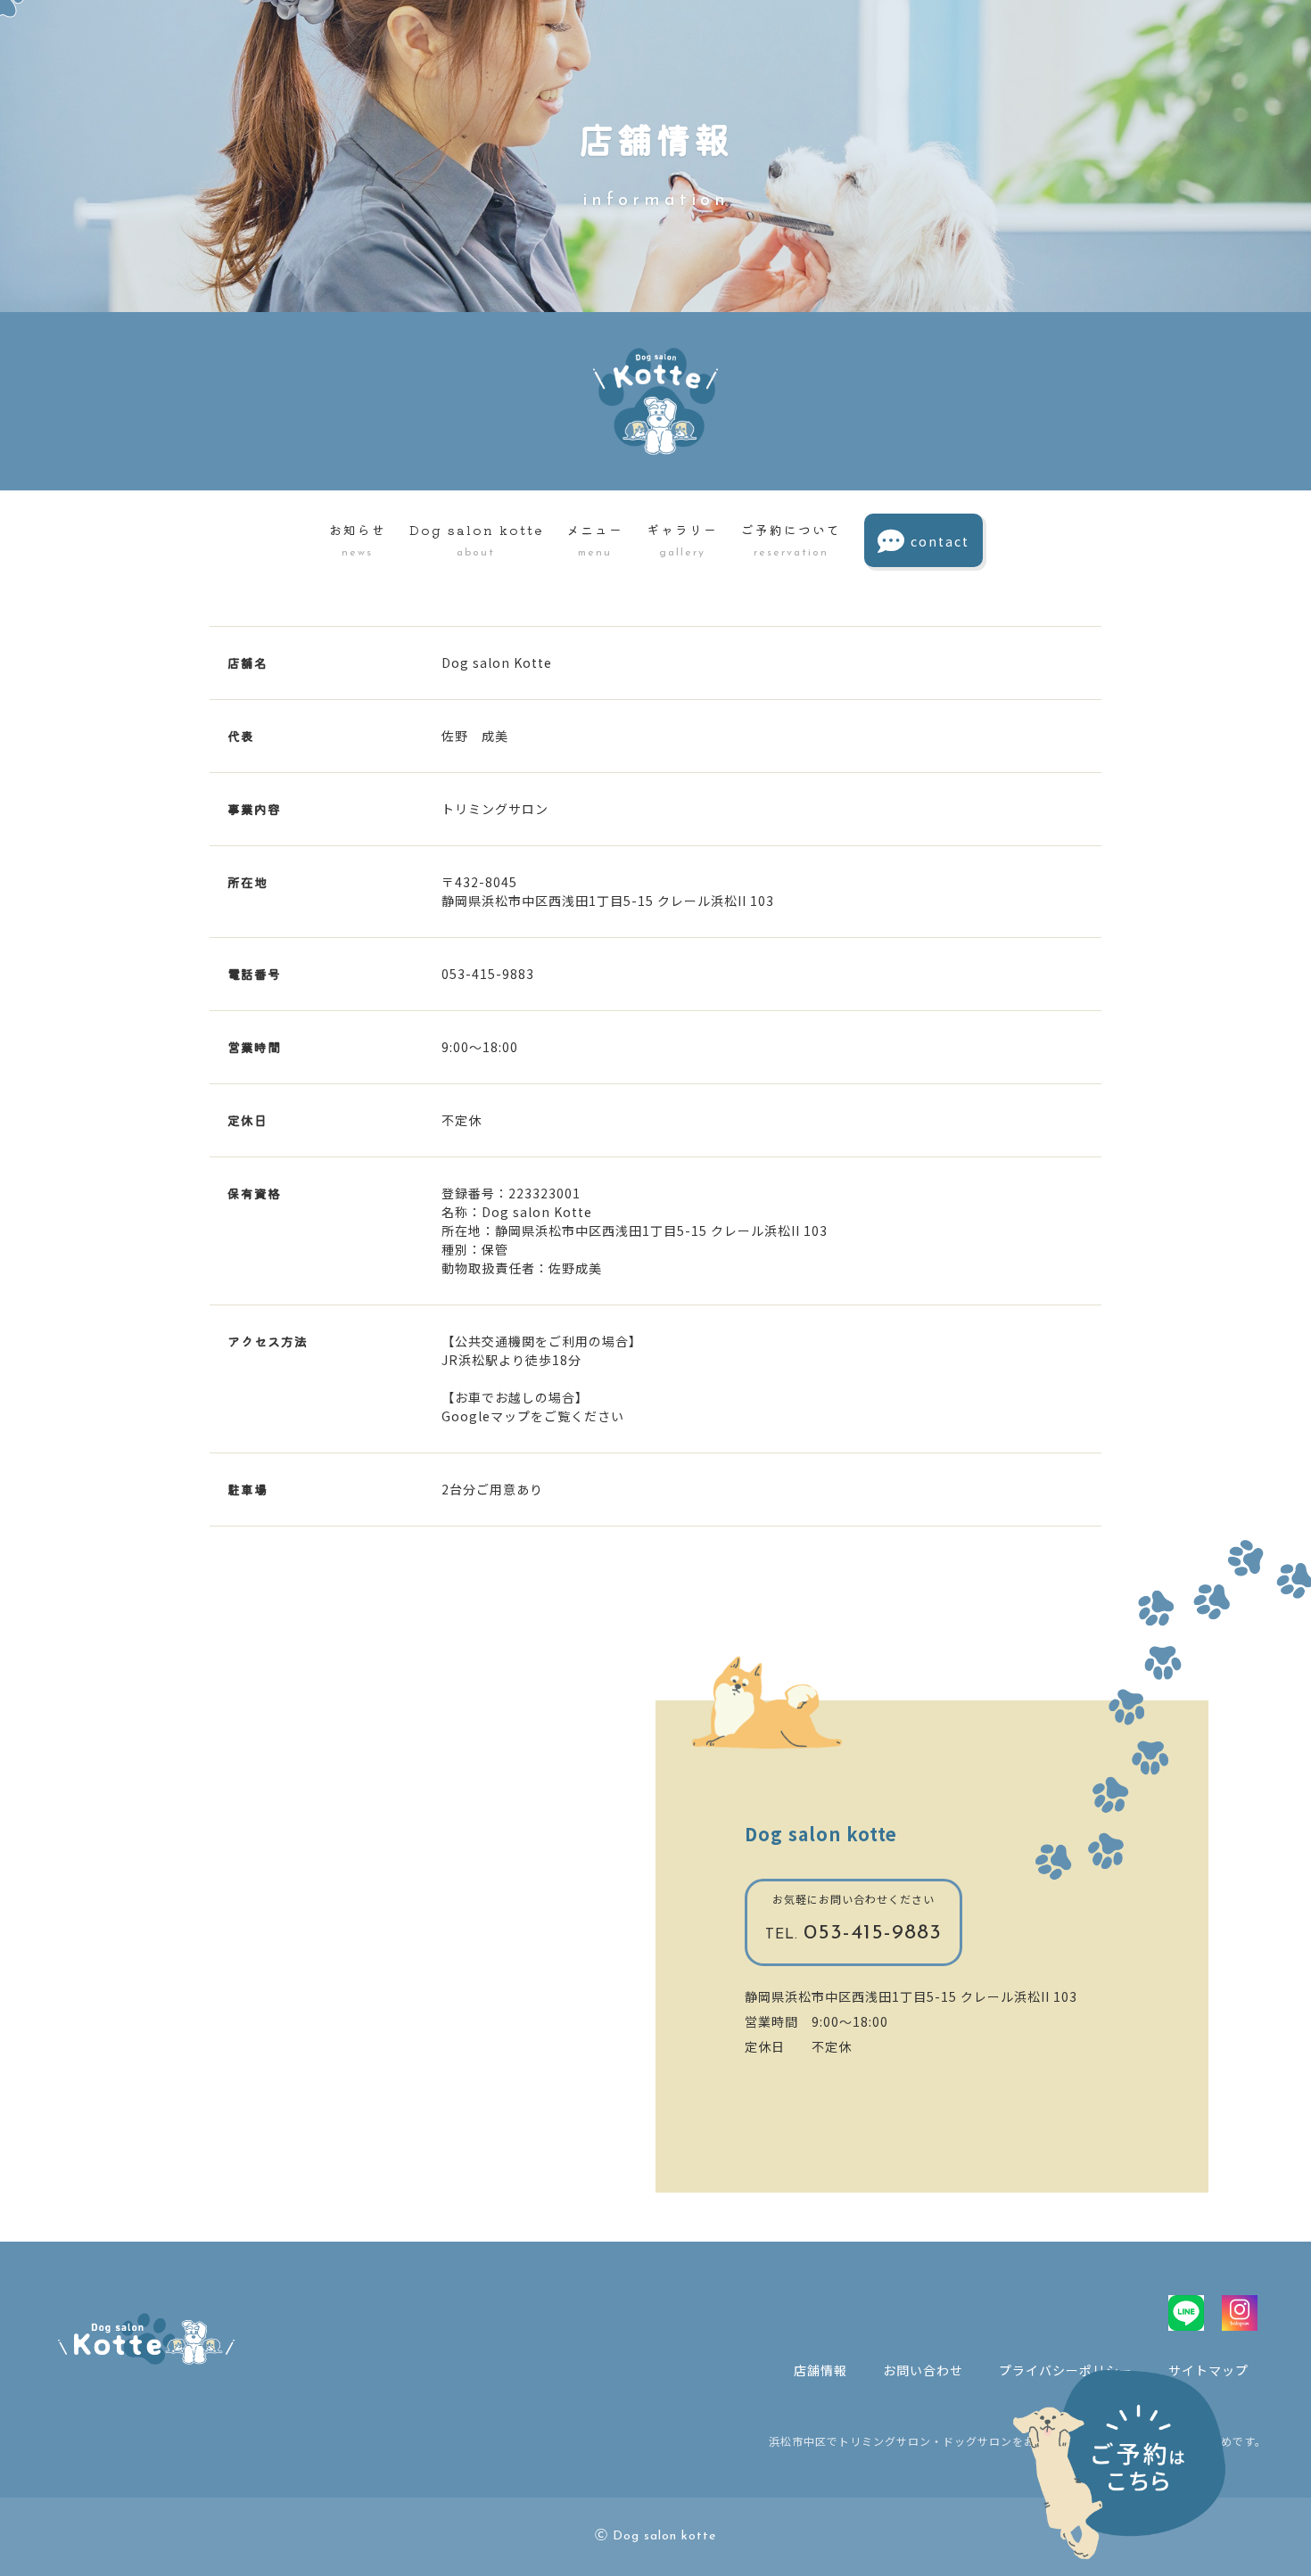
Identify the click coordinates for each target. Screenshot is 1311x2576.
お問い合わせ (923, 2370)
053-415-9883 (853, 1933)
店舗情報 (820, 2370)
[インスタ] (1240, 2313)
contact (940, 541)
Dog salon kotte (821, 1834)
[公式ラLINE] (1186, 2313)
